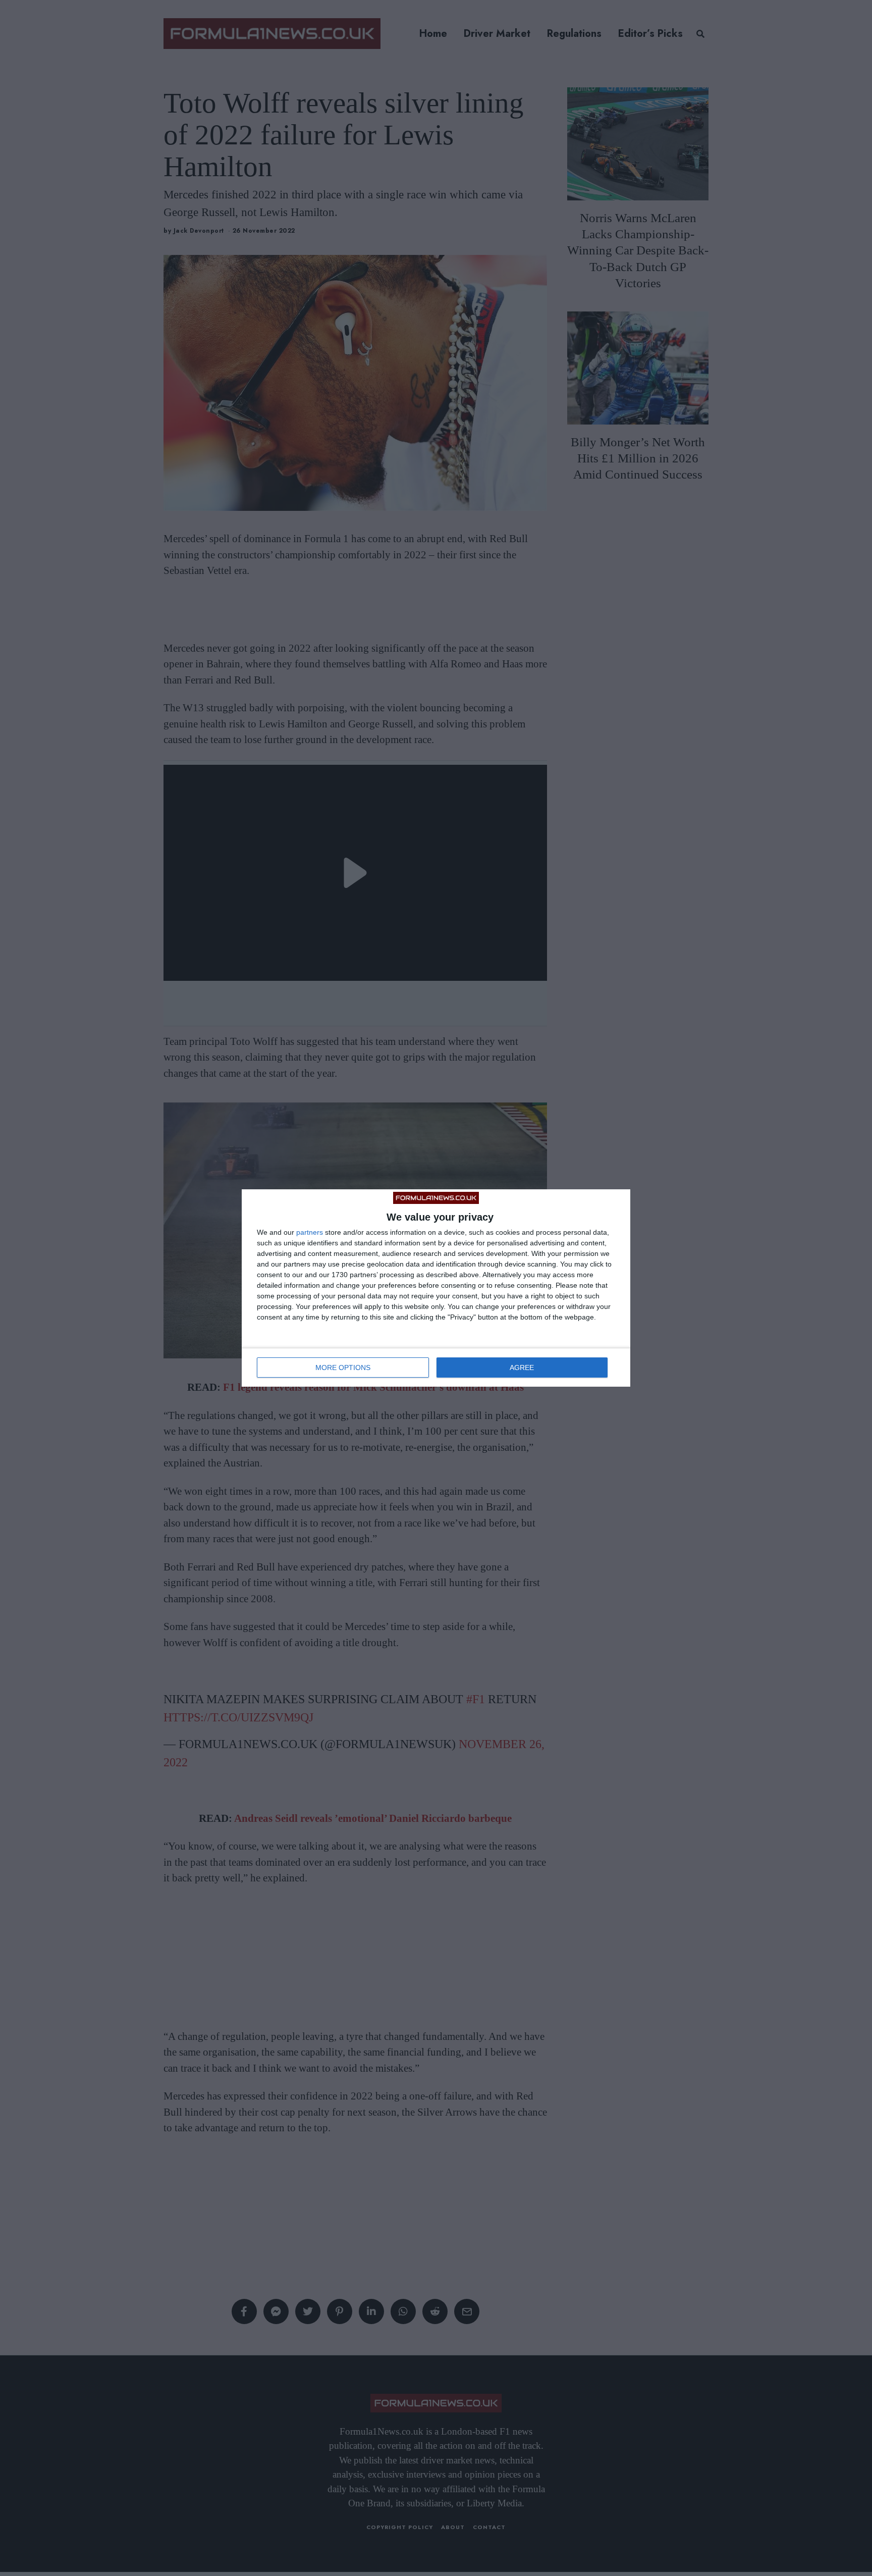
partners (310, 1232)
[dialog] (436, 1288)
